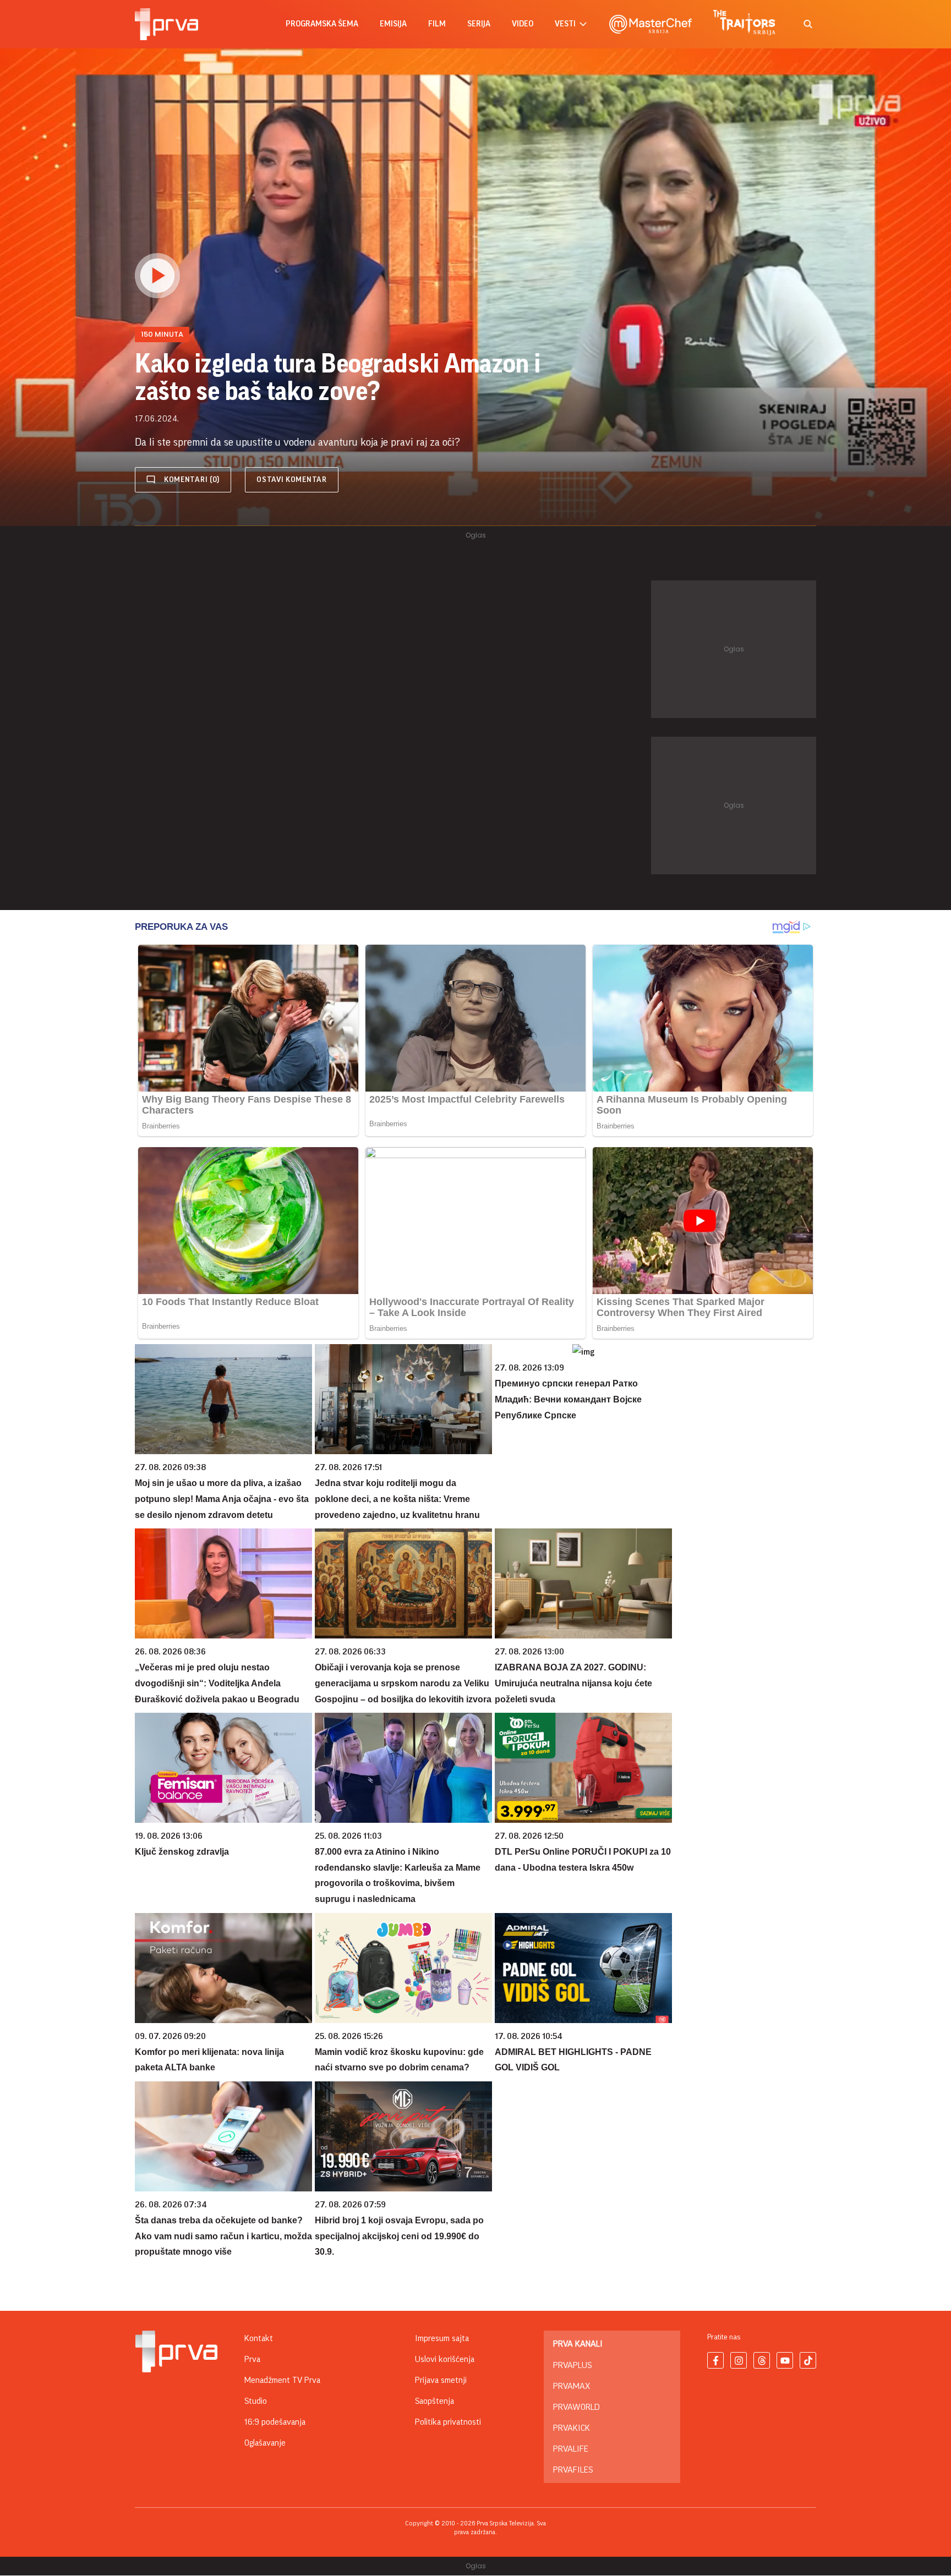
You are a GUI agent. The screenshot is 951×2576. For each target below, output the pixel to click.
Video (523, 24)
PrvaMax (572, 2386)
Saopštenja (434, 2401)
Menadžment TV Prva (282, 2380)
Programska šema (322, 24)
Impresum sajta (442, 2338)
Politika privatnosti (448, 2422)
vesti (565, 24)
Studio (256, 2401)
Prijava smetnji (441, 2380)
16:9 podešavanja (275, 2422)
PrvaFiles (573, 2470)
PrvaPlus (572, 2365)
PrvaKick (572, 2428)
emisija (393, 24)
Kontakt (259, 2338)
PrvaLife (571, 2449)
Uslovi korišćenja (445, 2359)
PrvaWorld (576, 2407)
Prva (252, 2359)
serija (479, 24)
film (437, 24)
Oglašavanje (265, 2443)
